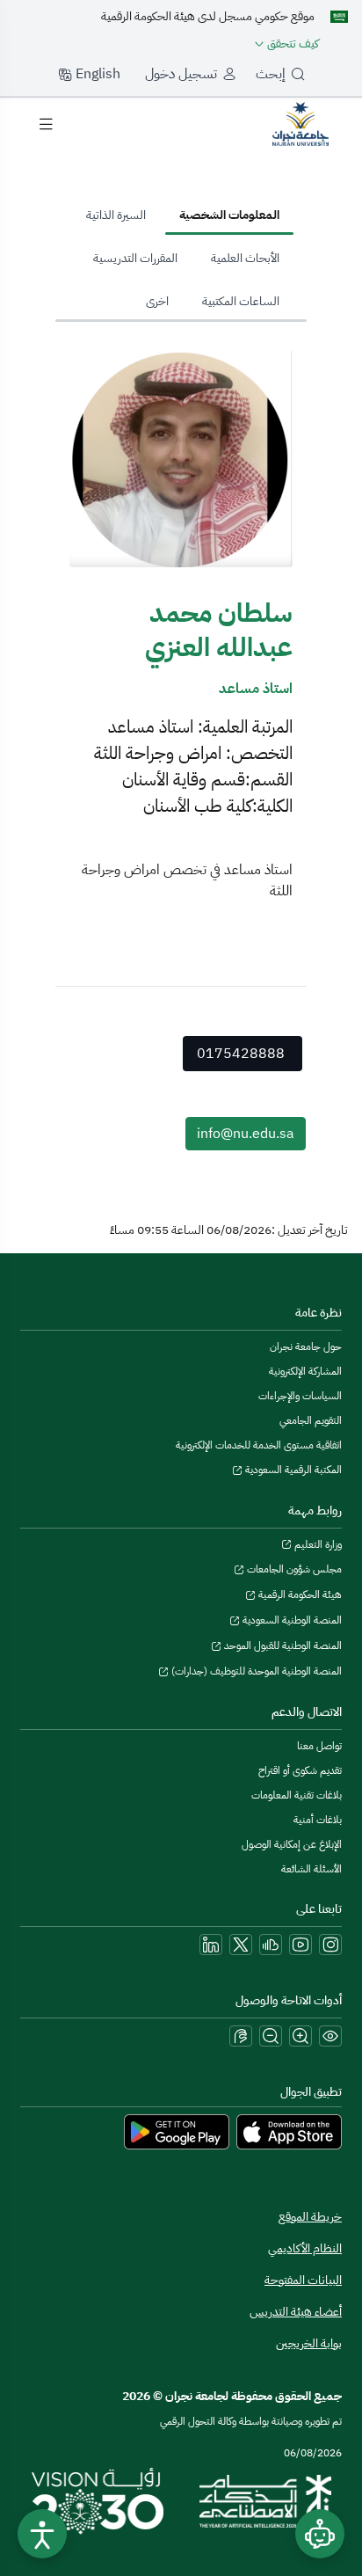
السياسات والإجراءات (300, 1396)
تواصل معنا (319, 1746)
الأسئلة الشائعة (311, 1869)
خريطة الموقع (310, 2217)
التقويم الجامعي (311, 1420)
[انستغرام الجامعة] (330, 1945)
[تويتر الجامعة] (241, 1945)
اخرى (157, 301)
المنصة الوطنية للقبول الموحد (282, 1646)
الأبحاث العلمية (245, 258)
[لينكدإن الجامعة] (211, 1945)
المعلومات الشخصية (229, 215)
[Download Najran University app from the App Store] (289, 2131)
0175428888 (241, 1054)
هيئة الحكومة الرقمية (299, 1594)
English (96, 74)
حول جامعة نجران (306, 1346)
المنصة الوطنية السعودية (291, 1620)
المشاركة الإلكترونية (305, 1371)
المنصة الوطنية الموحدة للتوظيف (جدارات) (255, 1671)
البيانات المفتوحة (303, 2280)
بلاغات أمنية (318, 1820)
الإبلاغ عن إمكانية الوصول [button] (292, 1844)
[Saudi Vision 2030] (98, 2501)
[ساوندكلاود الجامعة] (271, 1945)
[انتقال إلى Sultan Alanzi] (300, 123)
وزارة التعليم (317, 1544)
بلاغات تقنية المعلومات (297, 1795)
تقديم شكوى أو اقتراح (300, 1770)
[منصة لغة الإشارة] (241, 2036)
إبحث (271, 74)
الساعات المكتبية (241, 301)
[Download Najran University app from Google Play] (177, 2131)
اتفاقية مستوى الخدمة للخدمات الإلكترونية (259, 1445)
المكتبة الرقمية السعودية (292, 1470)
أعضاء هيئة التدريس (296, 2312)
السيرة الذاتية (116, 215)
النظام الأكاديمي (305, 2248)
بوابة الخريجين (309, 2343)
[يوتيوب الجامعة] (300, 1945)
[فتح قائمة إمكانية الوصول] (42, 2534)
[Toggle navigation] (46, 124)
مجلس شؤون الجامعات (293, 1569)
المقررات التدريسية (135, 258)
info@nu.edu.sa (246, 1134)
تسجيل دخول (181, 74)
